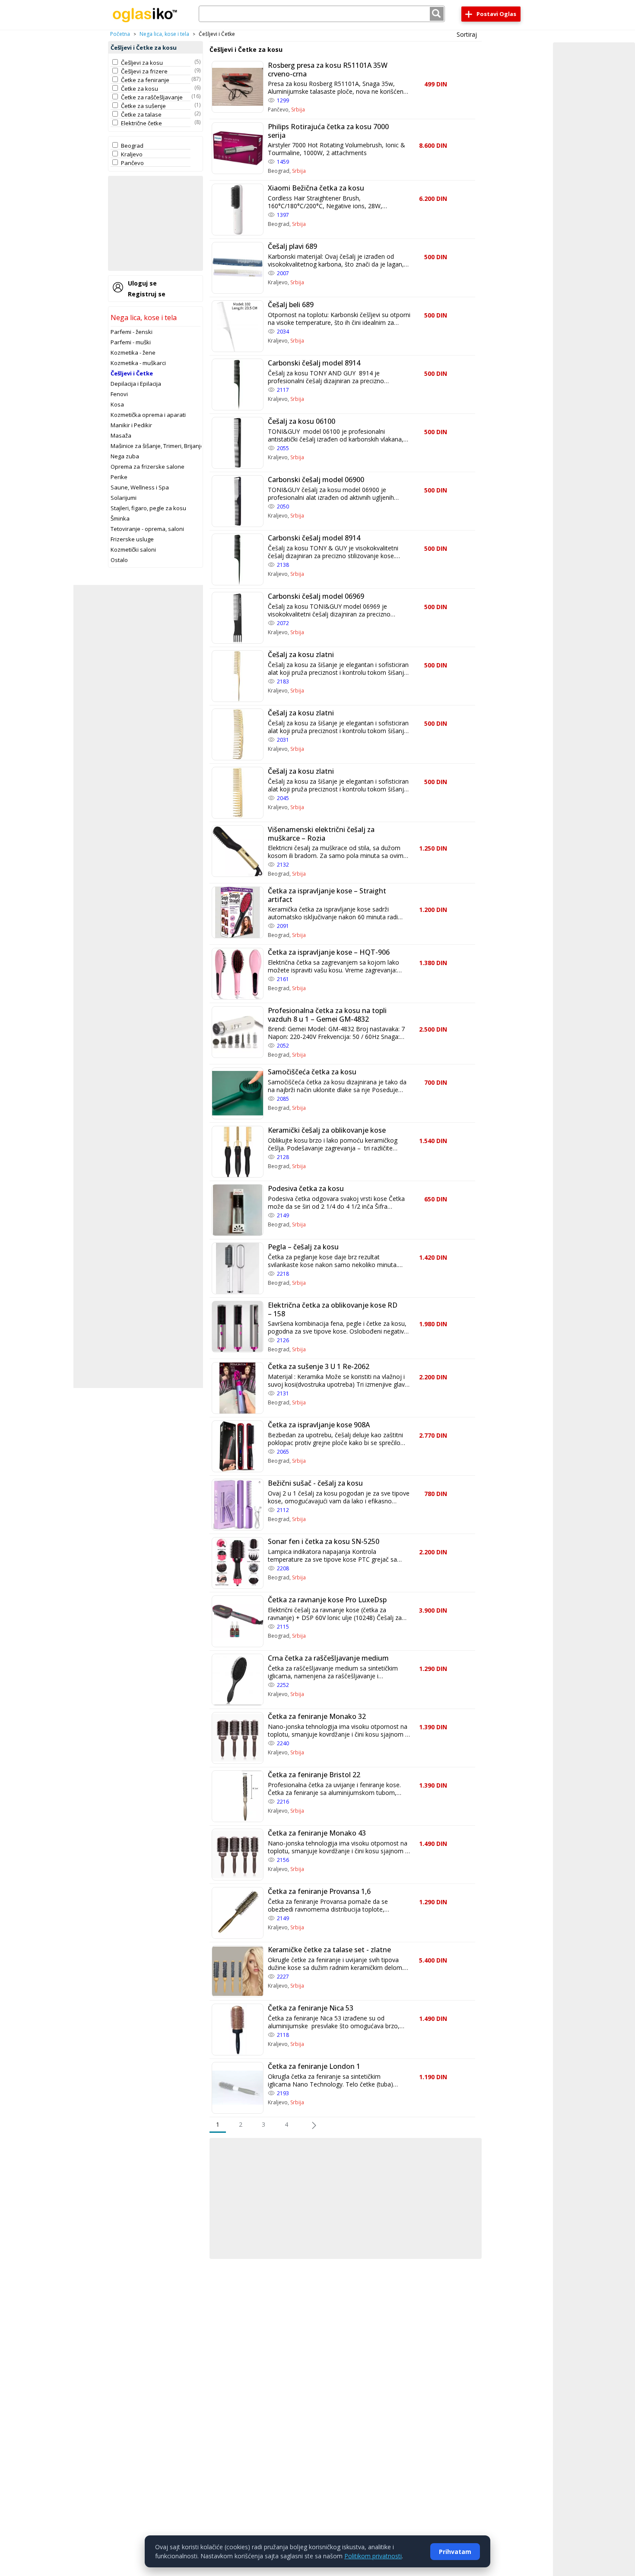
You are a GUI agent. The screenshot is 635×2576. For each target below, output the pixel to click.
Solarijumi (124, 498)
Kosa (117, 404)
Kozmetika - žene (133, 353)
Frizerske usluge (132, 539)
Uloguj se (142, 283)
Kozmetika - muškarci (138, 363)
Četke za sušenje (143, 106)
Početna (120, 34)
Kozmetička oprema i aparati (148, 415)
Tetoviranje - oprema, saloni (147, 529)
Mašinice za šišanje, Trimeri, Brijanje (157, 446)
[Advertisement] (156, 223)
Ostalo (119, 560)
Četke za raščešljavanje (152, 97)
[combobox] (322, 14)
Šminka (120, 518)
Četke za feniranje (145, 80)
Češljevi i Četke (132, 373)
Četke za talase (141, 114)
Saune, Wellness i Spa (140, 487)
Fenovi (119, 394)
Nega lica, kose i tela (164, 34)
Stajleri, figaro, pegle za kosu (148, 508)
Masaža (121, 435)
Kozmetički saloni (133, 550)
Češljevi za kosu (142, 63)
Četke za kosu (140, 89)
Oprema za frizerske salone (148, 467)
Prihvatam (455, 2552)
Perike (119, 477)
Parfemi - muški (131, 342)
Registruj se (147, 294)
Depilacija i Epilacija (136, 384)
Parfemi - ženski (132, 332)
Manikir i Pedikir (131, 425)
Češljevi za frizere (144, 71)
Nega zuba (125, 456)
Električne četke (141, 123)
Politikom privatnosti (373, 2556)
